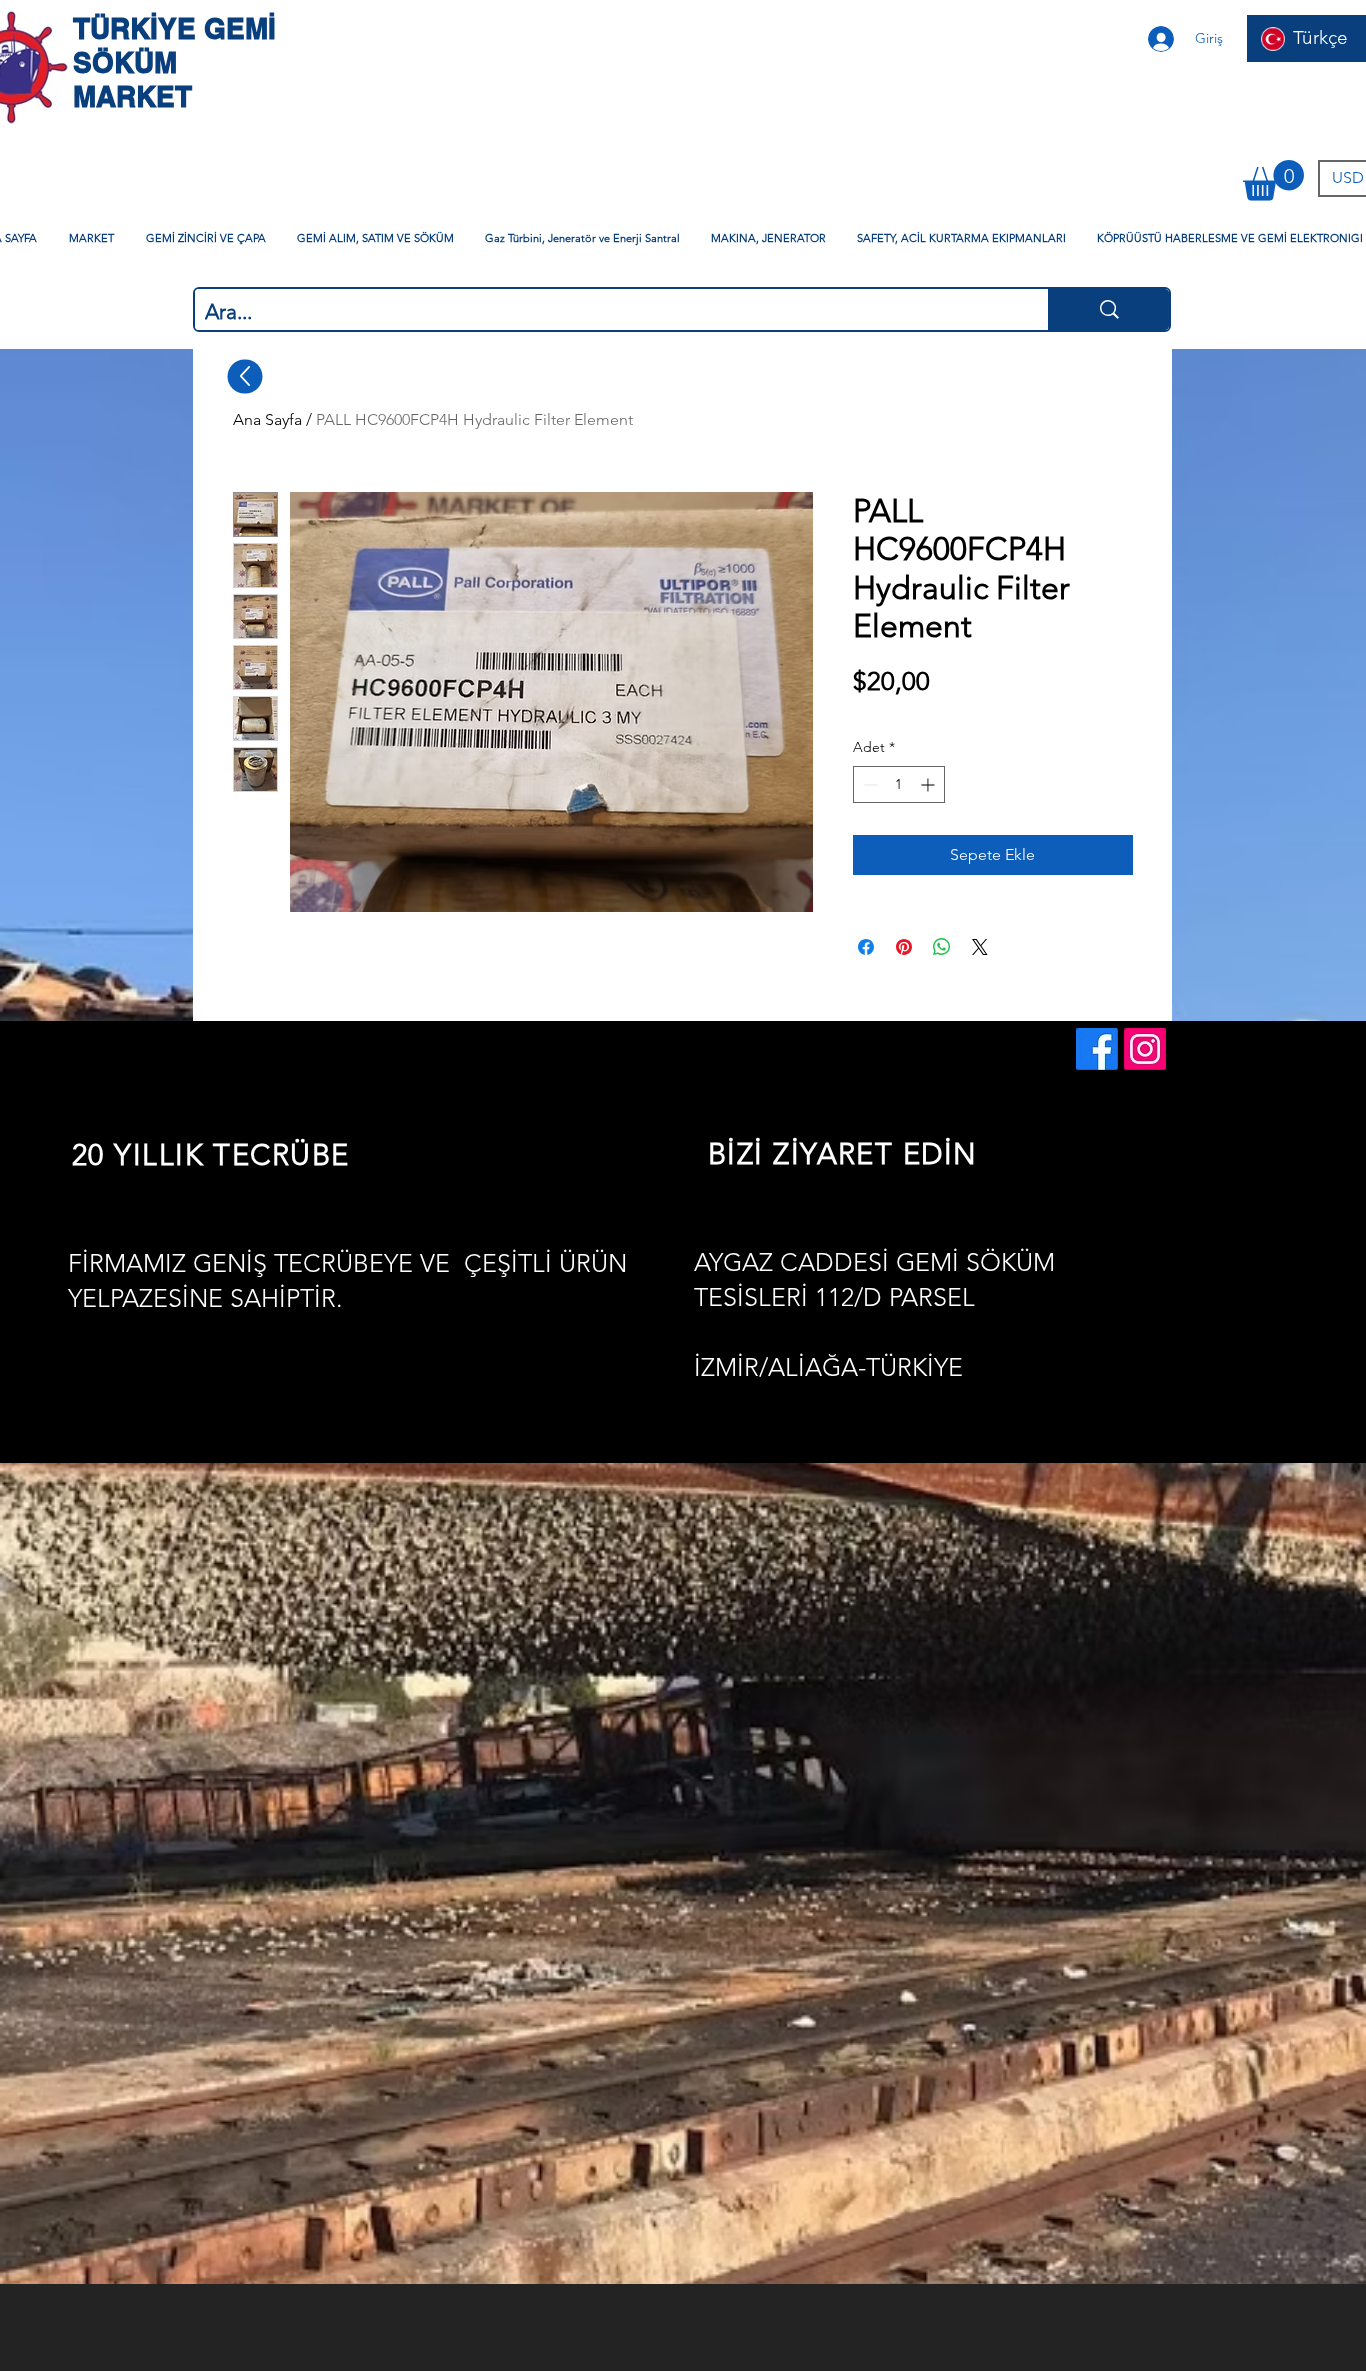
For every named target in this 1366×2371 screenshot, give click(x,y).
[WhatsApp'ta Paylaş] (942, 947)
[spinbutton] (899, 784)
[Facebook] (1097, 1049)
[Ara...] (1108, 309)
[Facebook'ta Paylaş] (866, 947)
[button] (1273, 180)
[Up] (245, 376)
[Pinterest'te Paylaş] (904, 947)
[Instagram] (1145, 1049)
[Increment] (929, 784)
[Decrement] (868, 784)
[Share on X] (980, 947)
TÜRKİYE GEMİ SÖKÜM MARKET (174, 62)
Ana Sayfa (267, 419)
